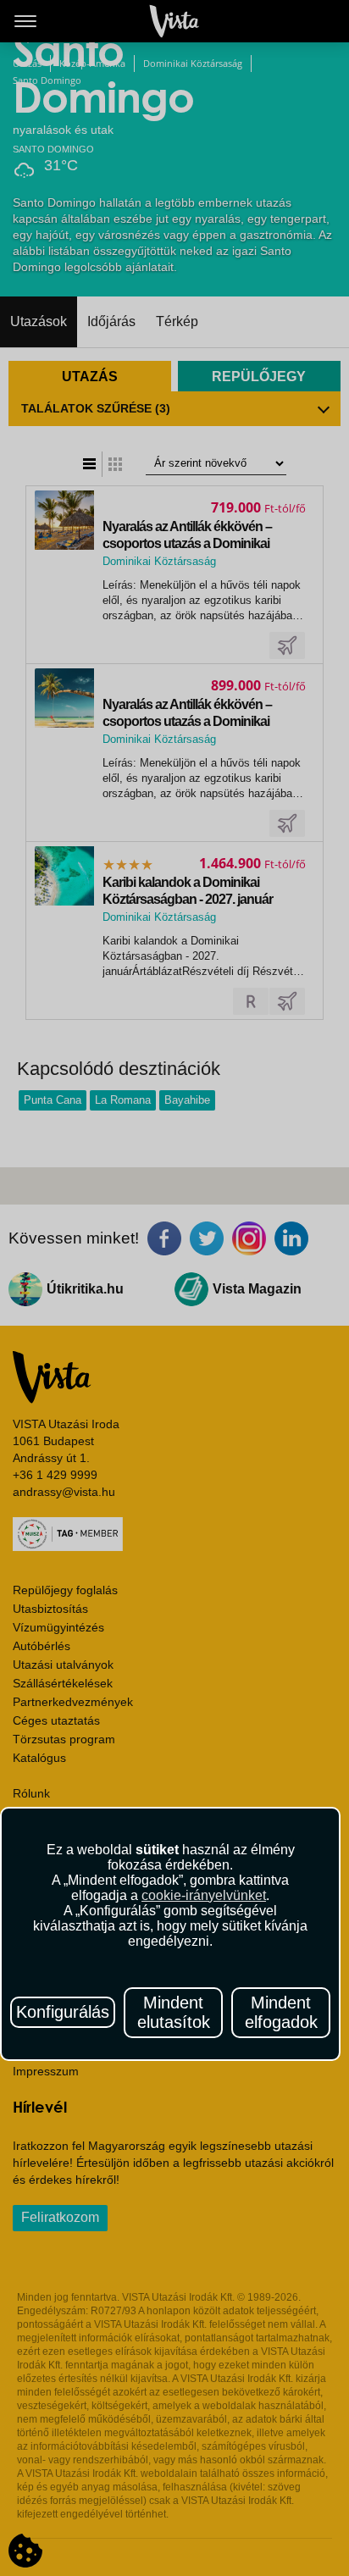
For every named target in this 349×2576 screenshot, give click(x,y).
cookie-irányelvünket (204, 1895)
